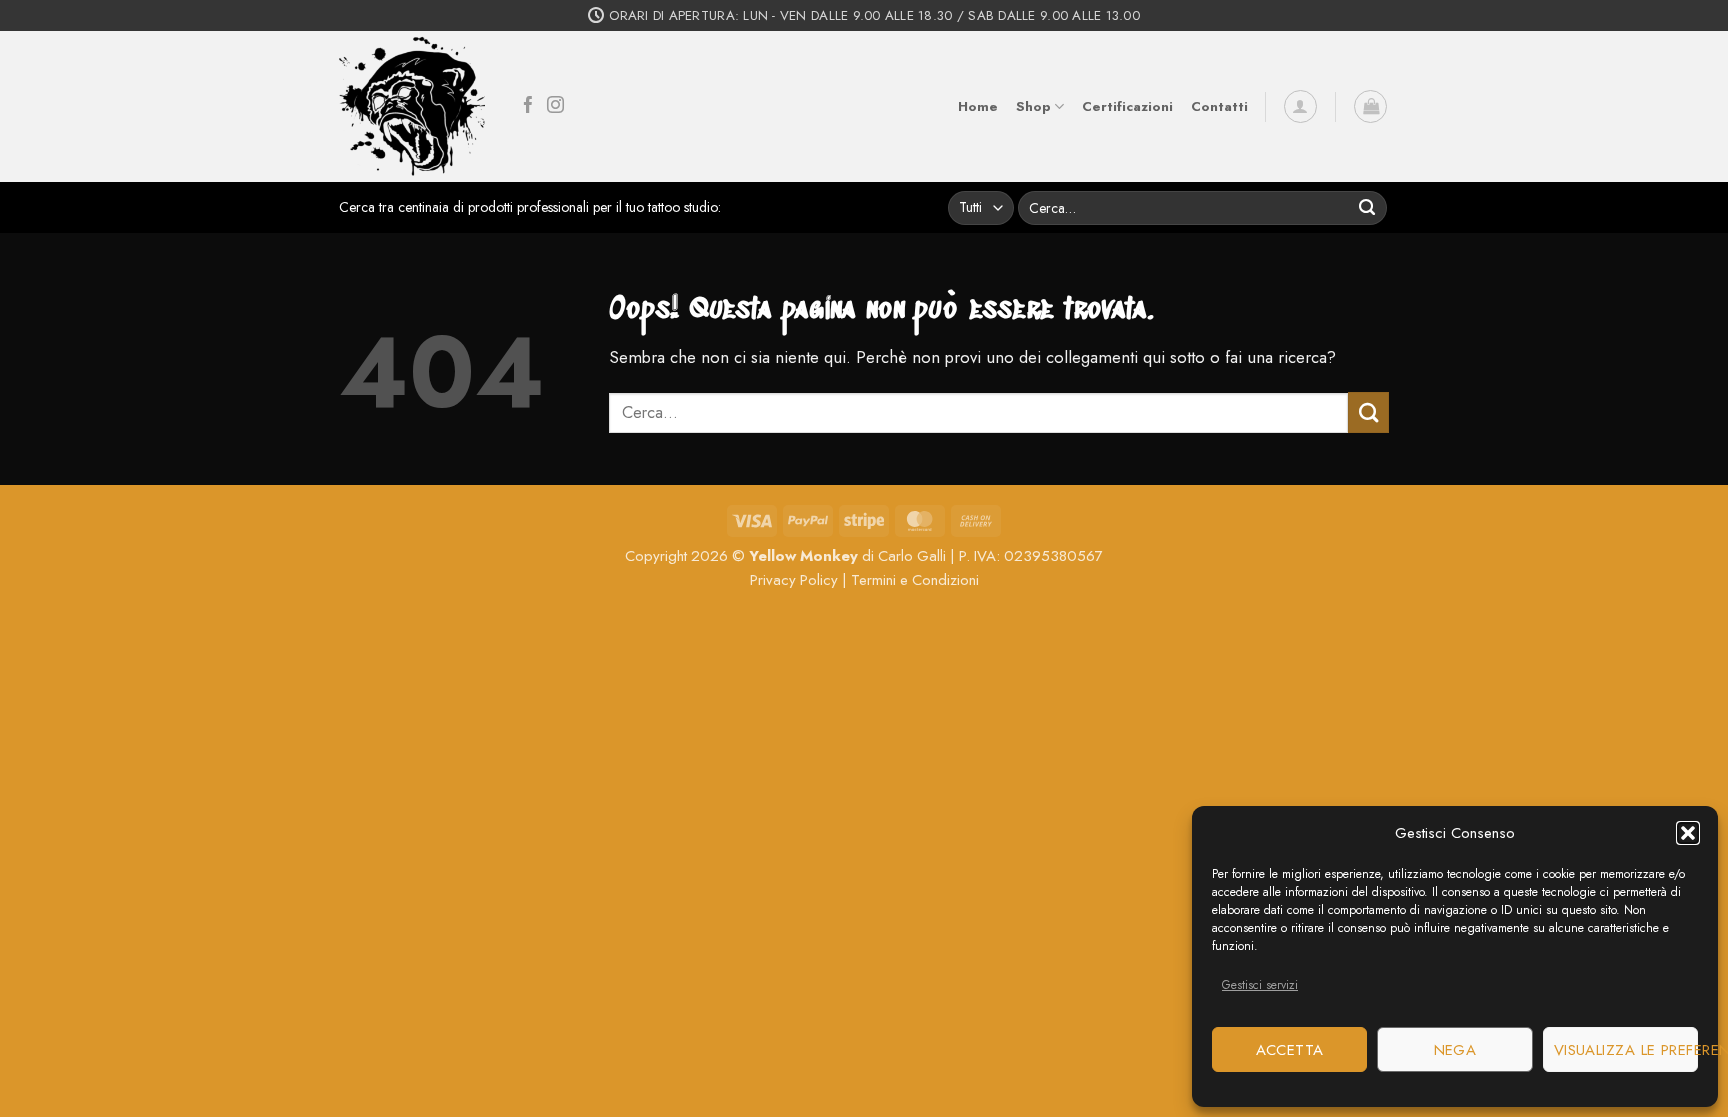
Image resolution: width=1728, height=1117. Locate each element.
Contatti (1219, 106)
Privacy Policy (794, 580)
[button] (1688, 833)
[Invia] (1367, 207)
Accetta (1290, 1050)
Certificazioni (1127, 106)
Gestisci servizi (1260, 985)
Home (978, 106)
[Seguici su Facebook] (528, 106)
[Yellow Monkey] (412, 107)
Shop (1033, 106)
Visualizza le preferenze (1626, 1050)
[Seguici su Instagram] (555, 106)
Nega (1455, 1050)
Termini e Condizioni (915, 580)
